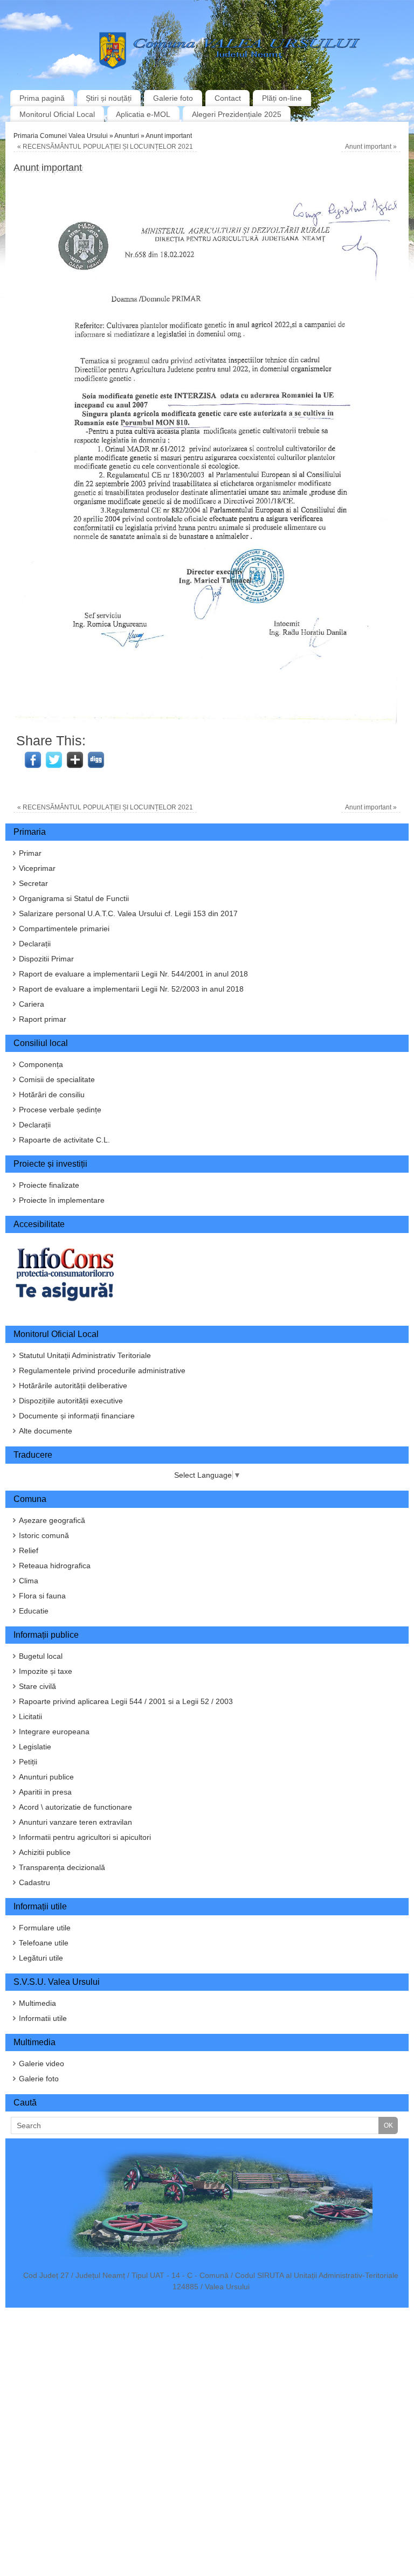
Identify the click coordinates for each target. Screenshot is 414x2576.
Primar (30, 853)
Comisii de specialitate (57, 1079)
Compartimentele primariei (64, 929)
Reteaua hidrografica (55, 1566)
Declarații (35, 944)
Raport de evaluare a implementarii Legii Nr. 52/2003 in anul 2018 (131, 989)
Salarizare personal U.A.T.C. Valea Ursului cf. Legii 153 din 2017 (128, 913)
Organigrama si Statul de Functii (74, 898)
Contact (228, 98)
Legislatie (35, 1747)
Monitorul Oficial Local (57, 114)
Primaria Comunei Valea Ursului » (64, 136)
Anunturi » (130, 136)
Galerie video (42, 2063)
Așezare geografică (52, 1520)
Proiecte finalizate (49, 1185)
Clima (29, 1581)
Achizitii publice (45, 1852)
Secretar (33, 883)
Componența (41, 1064)
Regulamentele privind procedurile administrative (102, 1370)
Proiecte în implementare (62, 1200)
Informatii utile (43, 2018)
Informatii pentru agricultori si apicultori (85, 1837)
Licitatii (30, 1716)
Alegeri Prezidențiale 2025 (237, 114)
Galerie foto (173, 98)
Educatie (34, 1611)
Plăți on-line (282, 98)
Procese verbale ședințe (60, 1110)
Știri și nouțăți (109, 98)
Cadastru (34, 1882)
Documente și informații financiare (77, 1416)
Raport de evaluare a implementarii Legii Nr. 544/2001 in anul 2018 (133, 974)
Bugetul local (41, 1656)
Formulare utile (45, 1928)
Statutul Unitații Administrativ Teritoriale (85, 1355)
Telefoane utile (44, 1943)
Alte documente (46, 1431)
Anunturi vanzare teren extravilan (75, 1822)
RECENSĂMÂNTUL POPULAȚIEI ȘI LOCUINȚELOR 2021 (105, 147)
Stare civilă (37, 1686)
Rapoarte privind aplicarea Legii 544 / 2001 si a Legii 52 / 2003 (126, 1701)
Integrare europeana (54, 1732)
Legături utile (41, 1958)
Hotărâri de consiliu (52, 1095)
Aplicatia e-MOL (143, 114)
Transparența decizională (62, 1867)
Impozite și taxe (46, 1671)
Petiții (28, 1762)
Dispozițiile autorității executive (71, 1401)
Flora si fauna (42, 1596)
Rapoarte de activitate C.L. (64, 1140)
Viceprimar (37, 868)
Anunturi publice (46, 1777)
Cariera (32, 1004)
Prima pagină (42, 98)
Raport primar (43, 1019)
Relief (29, 1550)
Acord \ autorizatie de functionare (75, 1807)
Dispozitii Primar (46, 959)
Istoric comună (44, 1535)
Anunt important (371, 147)
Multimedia (37, 2003)
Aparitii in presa (45, 1792)
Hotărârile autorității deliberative (73, 1386)
